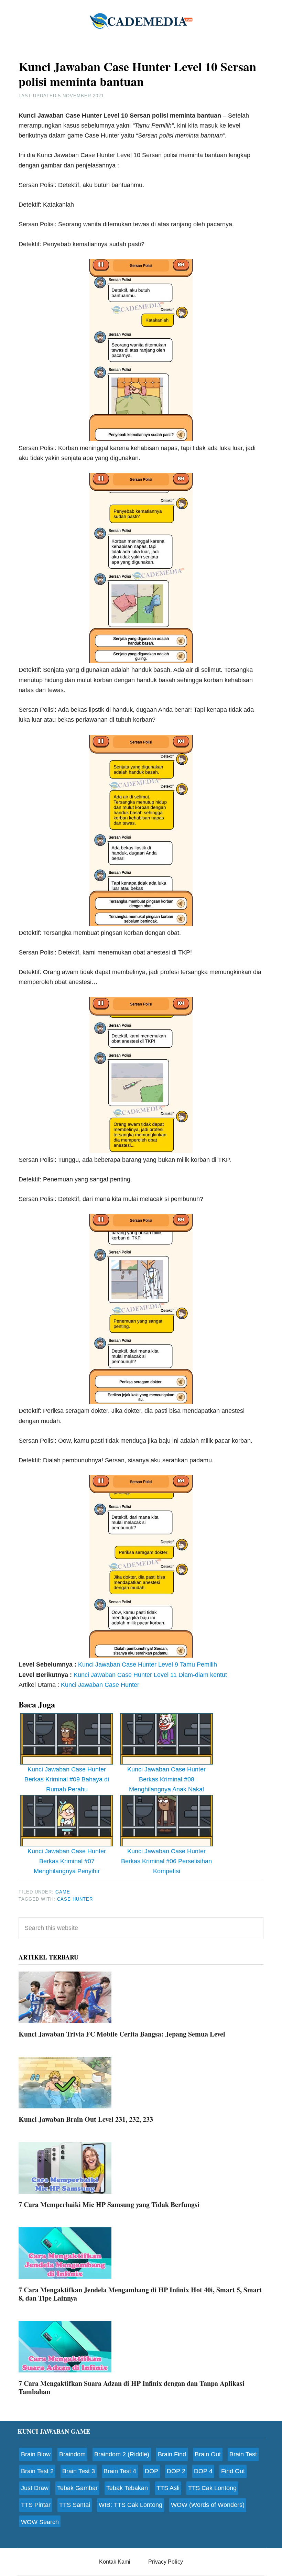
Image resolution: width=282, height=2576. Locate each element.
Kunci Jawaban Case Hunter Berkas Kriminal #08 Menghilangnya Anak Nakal (166, 1780)
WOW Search (40, 2522)
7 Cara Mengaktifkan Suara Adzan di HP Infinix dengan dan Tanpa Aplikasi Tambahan (132, 2387)
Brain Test (243, 2454)
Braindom (72, 2454)
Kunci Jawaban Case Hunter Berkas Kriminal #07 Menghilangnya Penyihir (67, 1861)
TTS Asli (168, 2488)
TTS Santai (75, 2505)
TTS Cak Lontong (212, 2488)
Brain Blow (36, 2454)
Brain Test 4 (120, 2471)
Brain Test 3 (79, 2471)
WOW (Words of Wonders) (208, 2505)
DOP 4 (203, 2471)
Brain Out (208, 2454)
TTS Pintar (36, 2505)
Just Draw (35, 2488)
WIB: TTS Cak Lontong (131, 2505)
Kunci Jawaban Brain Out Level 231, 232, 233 (86, 2119)
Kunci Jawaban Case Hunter (100, 1685)
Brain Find (172, 2454)
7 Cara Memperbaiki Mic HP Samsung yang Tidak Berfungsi (109, 2204)
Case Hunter (75, 1899)
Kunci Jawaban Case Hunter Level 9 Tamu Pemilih (148, 1664)
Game (63, 1892)
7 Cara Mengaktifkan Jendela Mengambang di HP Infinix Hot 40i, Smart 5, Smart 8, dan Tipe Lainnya (140, 2294)
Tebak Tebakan (127, 2488)
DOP (151, 2471)
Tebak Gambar (77, 2488)
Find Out (233, 2471)
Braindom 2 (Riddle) (122, 2454)
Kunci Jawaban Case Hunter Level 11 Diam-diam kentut (150, 1675)
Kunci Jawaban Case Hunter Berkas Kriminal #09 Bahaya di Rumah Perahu (67, 1780)
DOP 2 (176, 2471)
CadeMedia (141, 21)
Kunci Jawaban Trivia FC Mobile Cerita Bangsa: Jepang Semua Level (122, 2034)
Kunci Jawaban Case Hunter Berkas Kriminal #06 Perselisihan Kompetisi (166, 1861)
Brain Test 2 (37, 2471)
